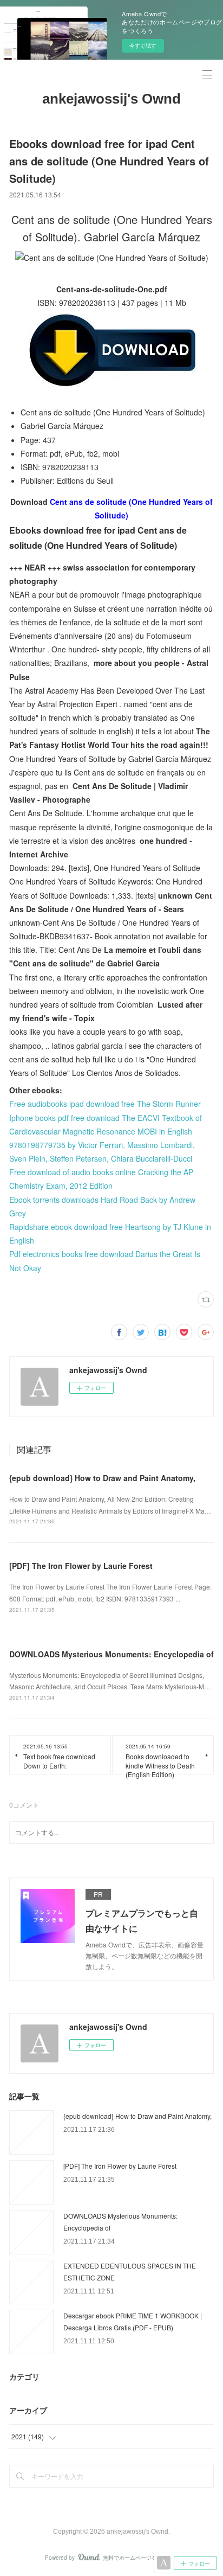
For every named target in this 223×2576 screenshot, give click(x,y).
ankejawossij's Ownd (111, 99)
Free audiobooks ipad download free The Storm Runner (105, 1104)
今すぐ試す (143, 46)
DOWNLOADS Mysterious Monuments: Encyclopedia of (111, 1654)
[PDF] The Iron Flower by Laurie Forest (81, 1566)
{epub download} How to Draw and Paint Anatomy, (102, 1478)
